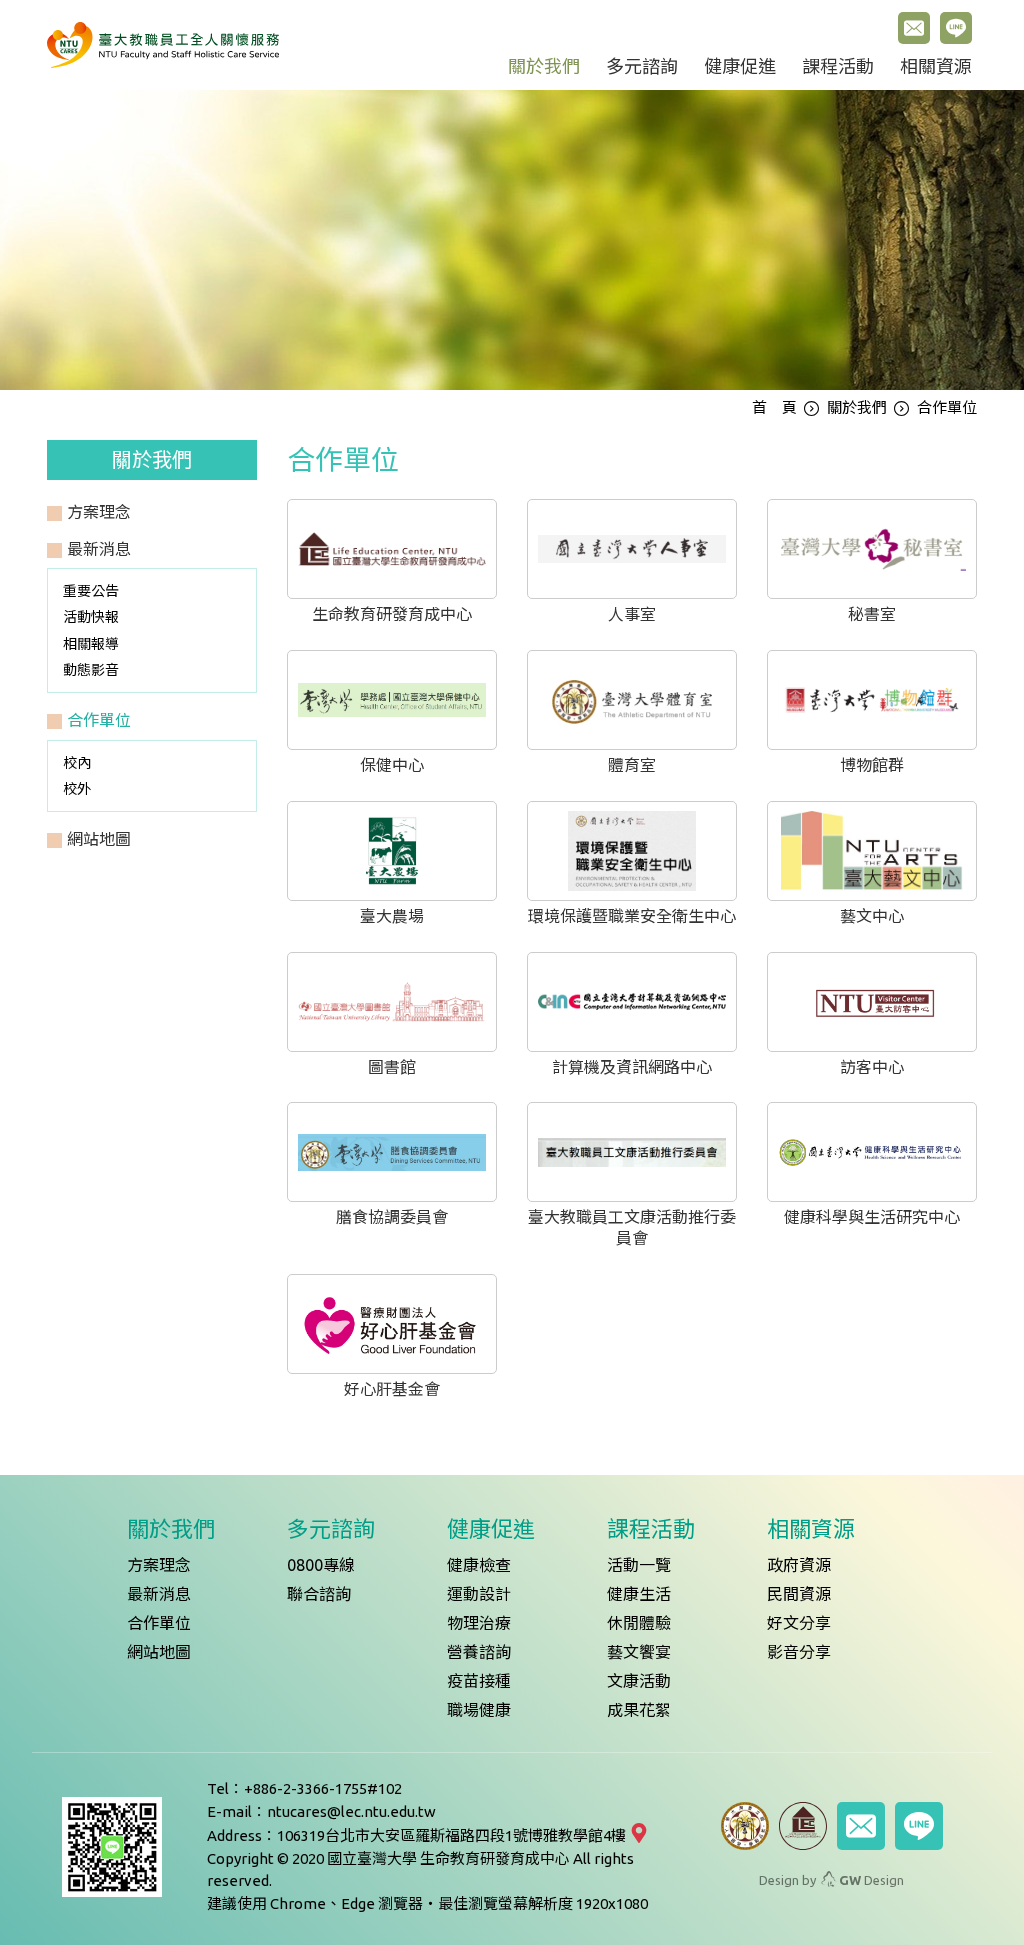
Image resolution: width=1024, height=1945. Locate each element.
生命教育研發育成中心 (392, 614)
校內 (77, 763)
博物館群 (872, 765)
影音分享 (799, 1652)
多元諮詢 (642, 66)
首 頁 (774, 407)
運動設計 (479, 1594)
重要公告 (91, 591)
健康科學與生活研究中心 (872, 1217)
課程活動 (838, 66)
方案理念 (159, 1565)
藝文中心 (872, 916)
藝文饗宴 (639, 1652)
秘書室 (872, 614)
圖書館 (392, 1067)
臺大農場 (392, 916)
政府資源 (799, 1565)
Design (871, 1880)
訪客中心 (872, 1067)
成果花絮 (639, 1710)
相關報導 (91, 644)
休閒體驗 (639, 1623)
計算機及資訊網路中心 (632, 1067)
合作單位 (159, 1623)
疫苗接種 (479, 1681)
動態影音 (91, 670)
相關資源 (936, 66)
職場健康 (479, 1710)
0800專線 (321, 1565)
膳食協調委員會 (392, 1217)
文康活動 (639, 1681)
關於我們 (544, 66)
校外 (77, 789)
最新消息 (159, 1594)
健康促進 (740, 66)
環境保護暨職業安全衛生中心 (632, 916)
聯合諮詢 (319, 1594)
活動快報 (91, 617)
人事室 (632, 614)
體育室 (632, 765)
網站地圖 (159, 1652)
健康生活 (639, 1594)
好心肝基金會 (392, 1389)
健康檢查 (479, 1565)
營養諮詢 (479, 1652)
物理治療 (479, 1623)
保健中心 (392, 765)
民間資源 (799, 1594)
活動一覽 (639, 1565)
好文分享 (799, 1623)
